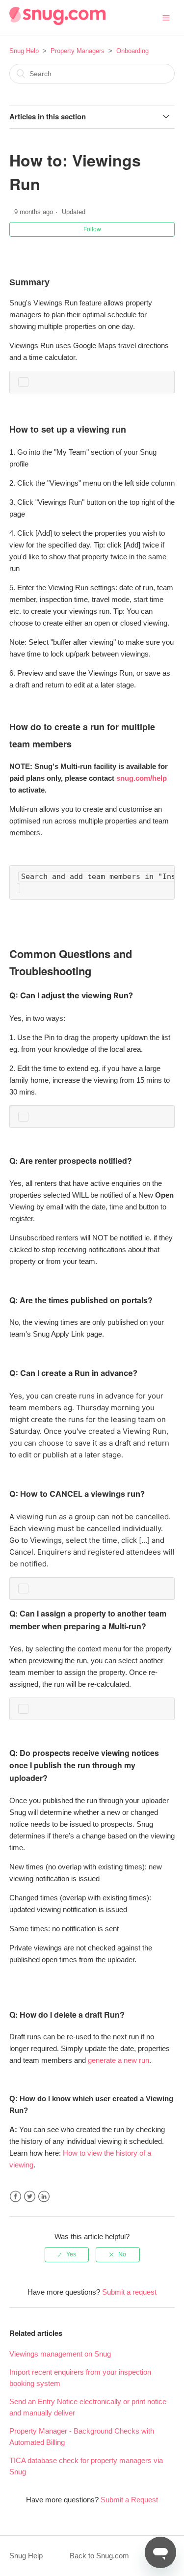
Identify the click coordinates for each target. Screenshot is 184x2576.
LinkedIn (44, 2197)
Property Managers (78, 51)
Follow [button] (92, 229)
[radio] (67, 2254)
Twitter (30, 2197)
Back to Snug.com (99, 2556)
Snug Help (24, 51)
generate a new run (118, 2060)
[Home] (57, 22)
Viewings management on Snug (60, 2354)
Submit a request (129, 2292)
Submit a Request (129, 2500)
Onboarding (132, 51)
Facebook (15, 2197)
